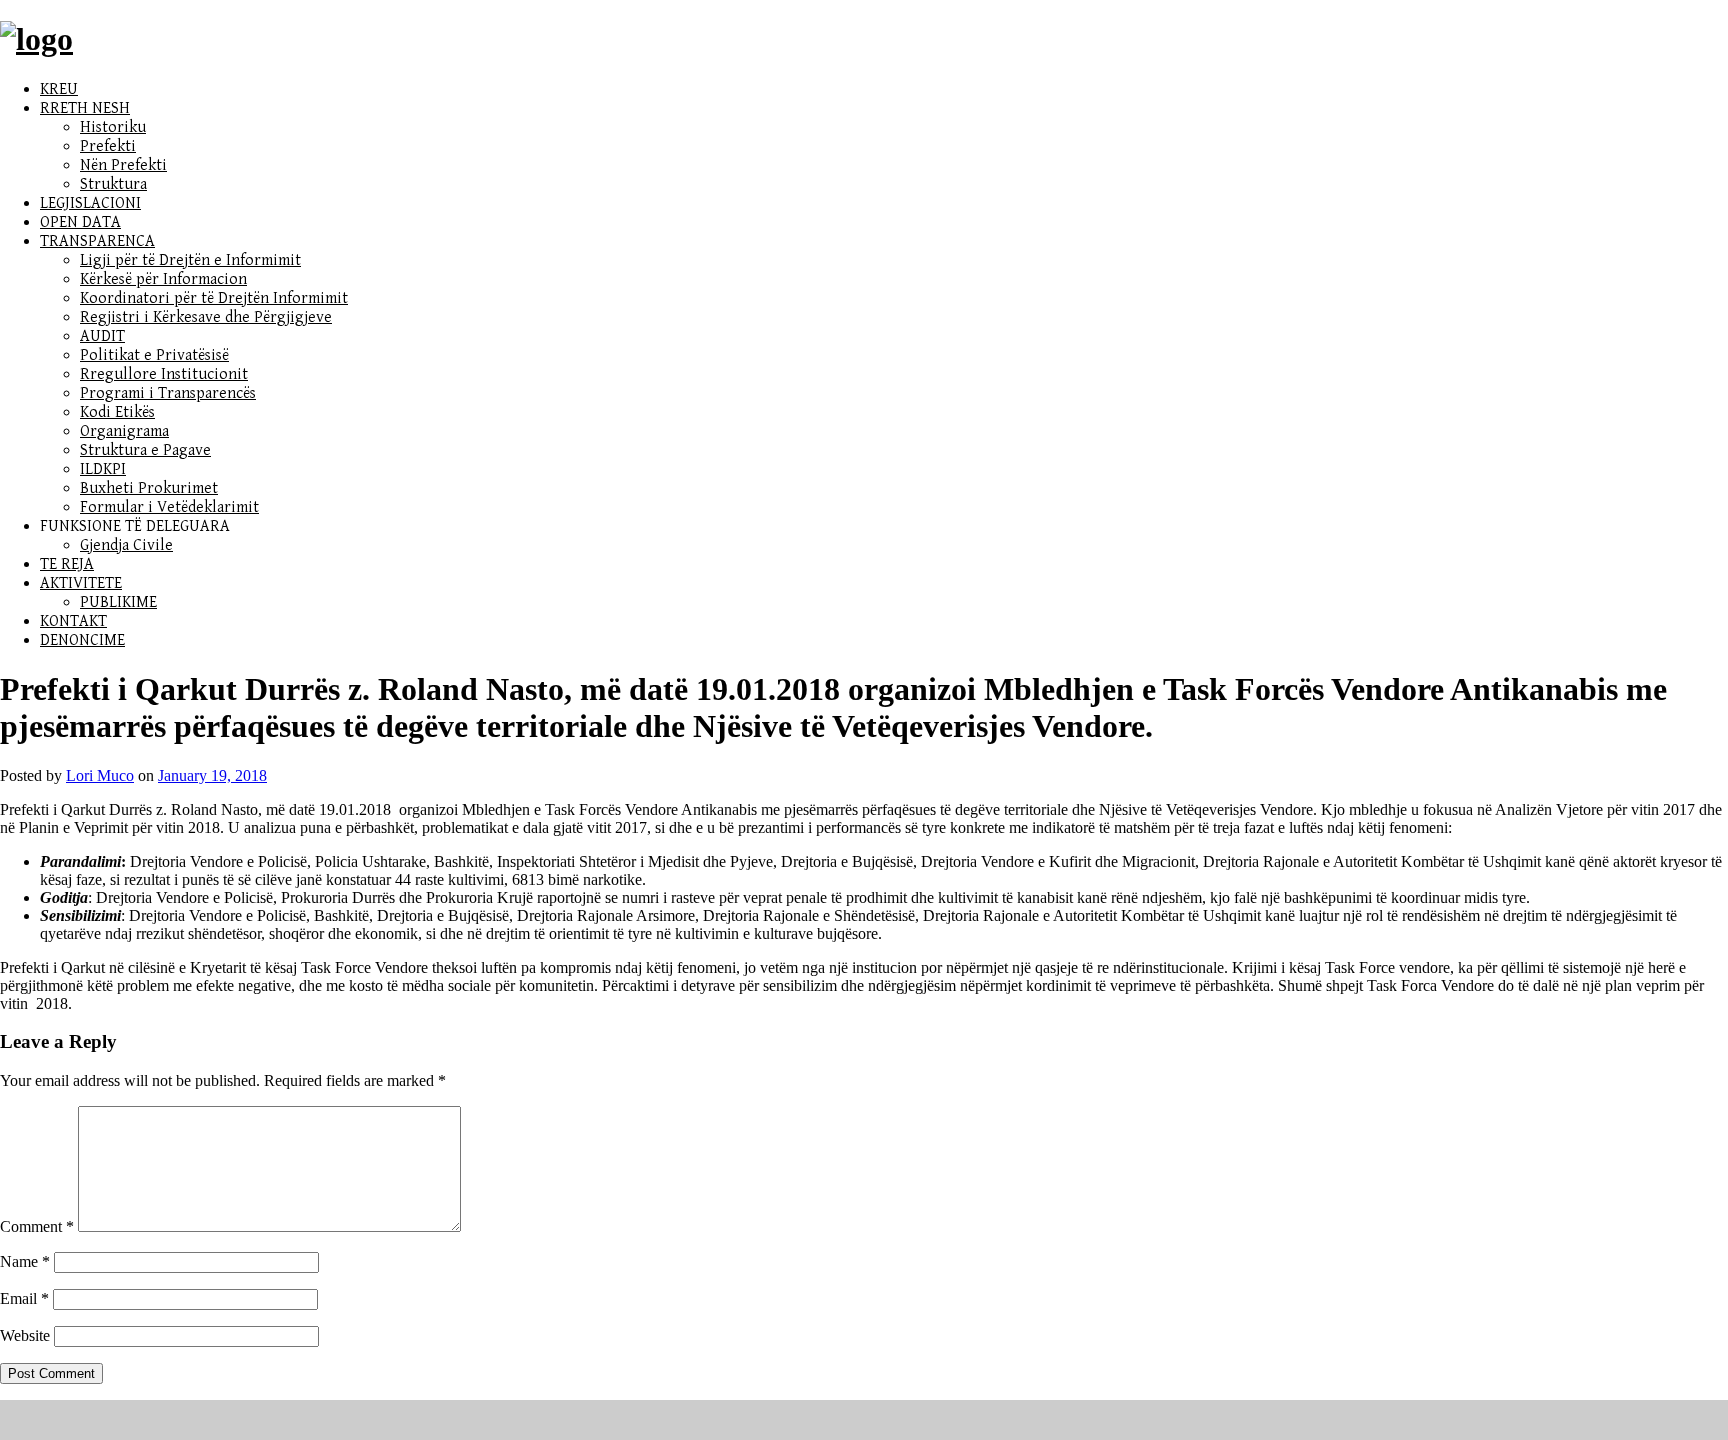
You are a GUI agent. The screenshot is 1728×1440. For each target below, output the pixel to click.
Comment (37, 1226)
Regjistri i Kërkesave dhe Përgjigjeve (206, 317)
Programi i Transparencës (168, 393)
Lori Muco (100, 775)
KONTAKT (73, 621)
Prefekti (108, 146)
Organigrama (124, 431)
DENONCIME (82, 640)
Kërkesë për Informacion (163, 279)
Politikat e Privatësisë (154, 355)
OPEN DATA (80, 222)
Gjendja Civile (126, 545)
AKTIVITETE (81, 583)
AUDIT (102, 336)
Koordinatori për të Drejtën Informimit (214, 298)
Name (25, 1261)
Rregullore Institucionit (164, 374)
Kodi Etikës (117, 412)
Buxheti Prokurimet (149, 488)
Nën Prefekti (123, 165)
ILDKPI (103, 469)
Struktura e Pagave (145, 450)
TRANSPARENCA (97, 241)
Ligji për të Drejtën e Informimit (190, 260)
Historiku (113, 127)
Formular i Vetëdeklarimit (169, 507)
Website (25, 1335)
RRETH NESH (85, 108)
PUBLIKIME (118, 602)
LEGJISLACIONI (90, 203)
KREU (59, 89)
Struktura (113, 184)
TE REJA (67, 564)
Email (24, 1298)
